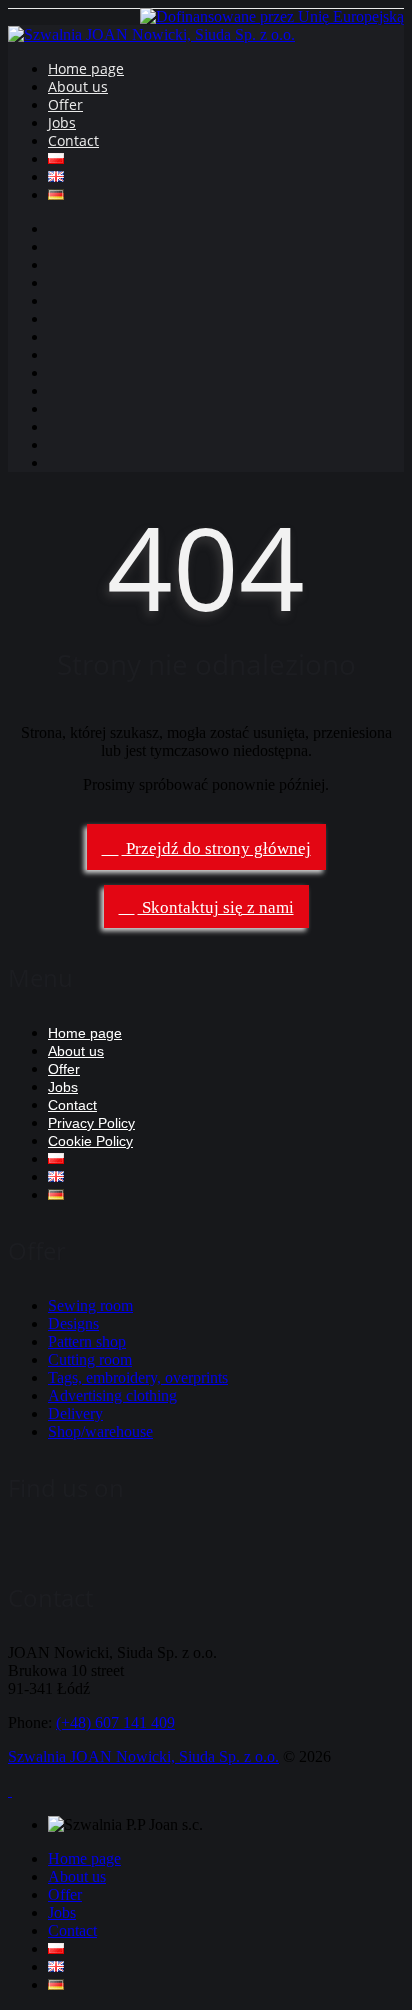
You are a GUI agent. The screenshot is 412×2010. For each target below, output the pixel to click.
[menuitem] (56, 1948)
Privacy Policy (91, 1123)
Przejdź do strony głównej (216, 848)
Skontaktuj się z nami (216, 907)
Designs (73, 1323)
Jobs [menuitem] (62, 1912)
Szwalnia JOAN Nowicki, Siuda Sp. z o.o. (143, 1756)
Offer (65, 104)
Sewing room (90, 1305)
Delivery (75, 1413)
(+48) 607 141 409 (115, 1722)
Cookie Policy (90, 1141)
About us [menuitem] (77, 1876)
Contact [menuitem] (72, 1930)
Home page (86, 68)
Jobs (62, 122)
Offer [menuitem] (65, 1894)
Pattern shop (87, 1341)
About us (78, 86)
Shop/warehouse (100, 1431)
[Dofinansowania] (272, 16)
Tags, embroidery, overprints (138, 1377)
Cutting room (90, 1359)
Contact (73, 140)
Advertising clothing (112, 1395)
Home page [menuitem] (84, 1858)
